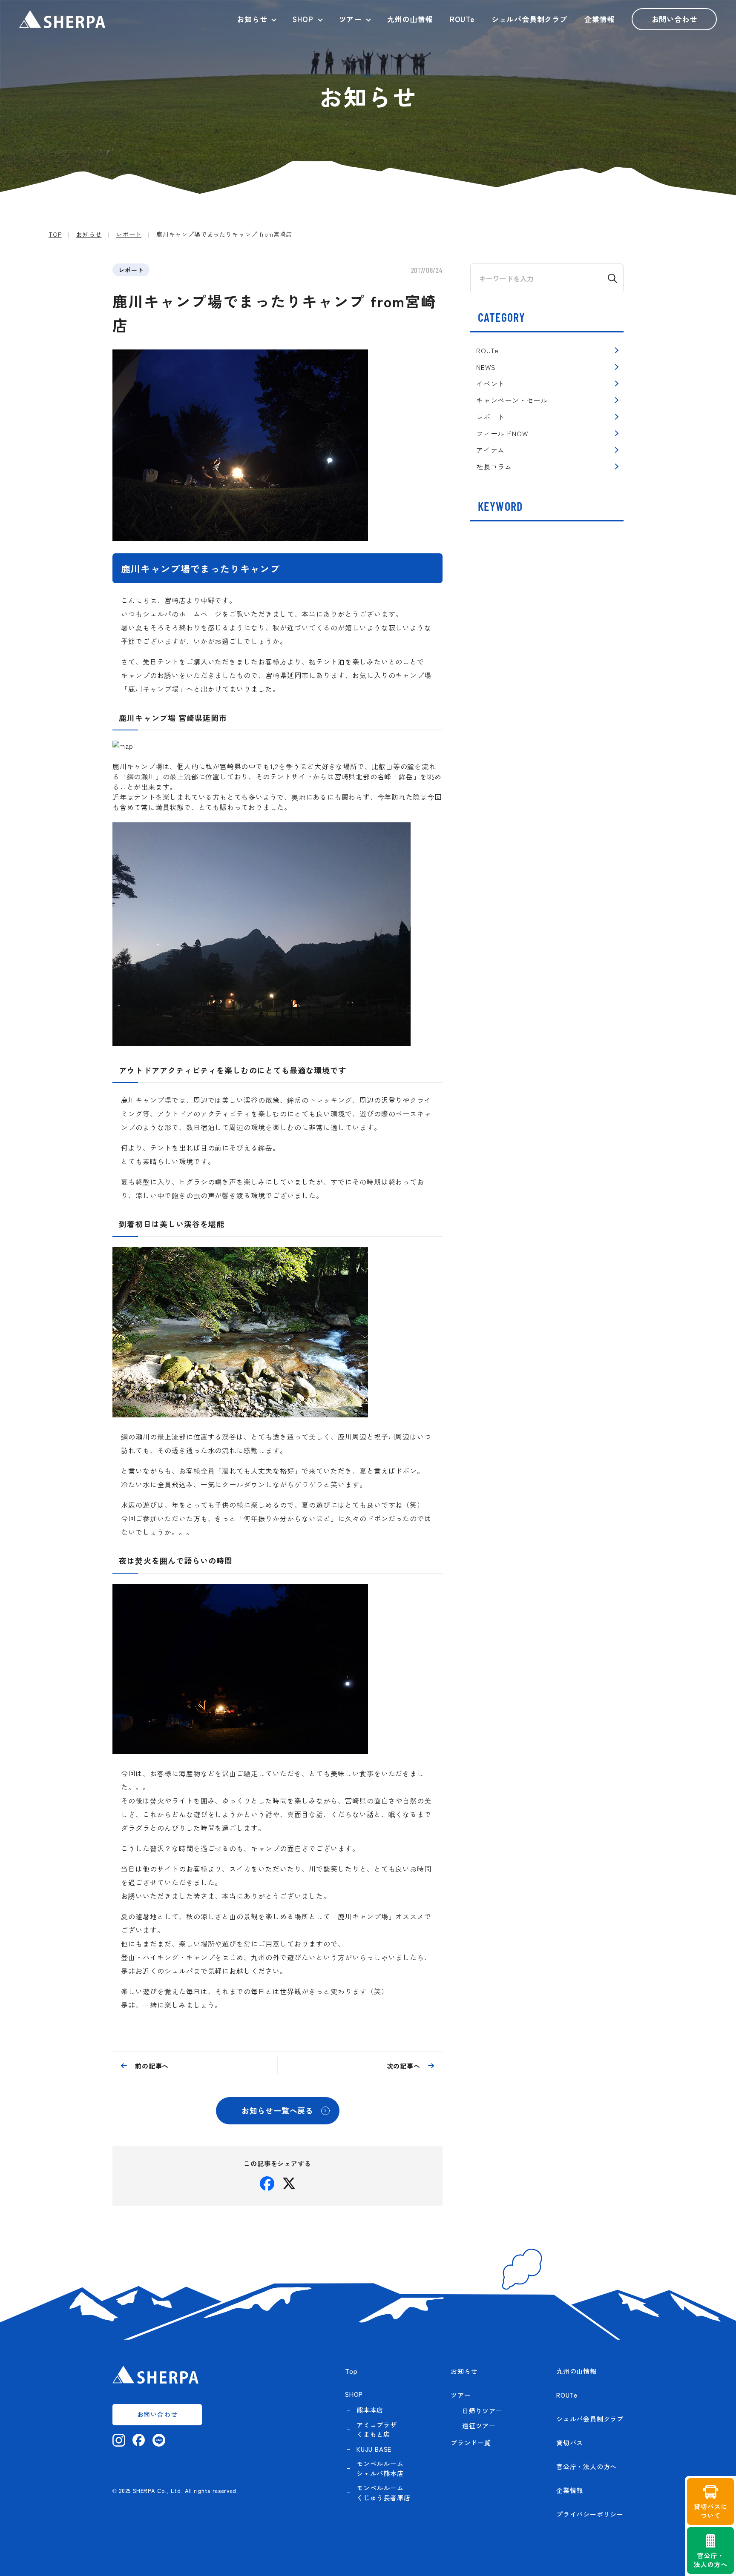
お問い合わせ (674, 19)
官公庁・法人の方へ (586, 2466)
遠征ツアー (479, 2426)
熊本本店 (370, 2410)
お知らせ (252, 19)
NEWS (486, 367)
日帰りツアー (482, 2411)
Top (351, 2371)
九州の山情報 (410, 19)
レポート (131, 270)
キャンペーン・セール (512, 400)
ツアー (350, 19)
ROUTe (462, 19)
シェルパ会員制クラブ (529, 19)
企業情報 (599, 19)
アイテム (490, 450)
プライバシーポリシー (590, 2514)
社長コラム (494, 467)
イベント (490, 384)
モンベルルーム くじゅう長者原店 (383, 2493)
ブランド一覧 (471, 2443)
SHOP (303, 19)
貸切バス (570, 2443)
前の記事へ (152, 2066)
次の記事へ (404, 2066)
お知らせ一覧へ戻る (277, 2110)
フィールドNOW (502, 433)
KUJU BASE (374, 2449)
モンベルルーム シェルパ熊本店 (380, 2468)
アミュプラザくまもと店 (377, 2430)
